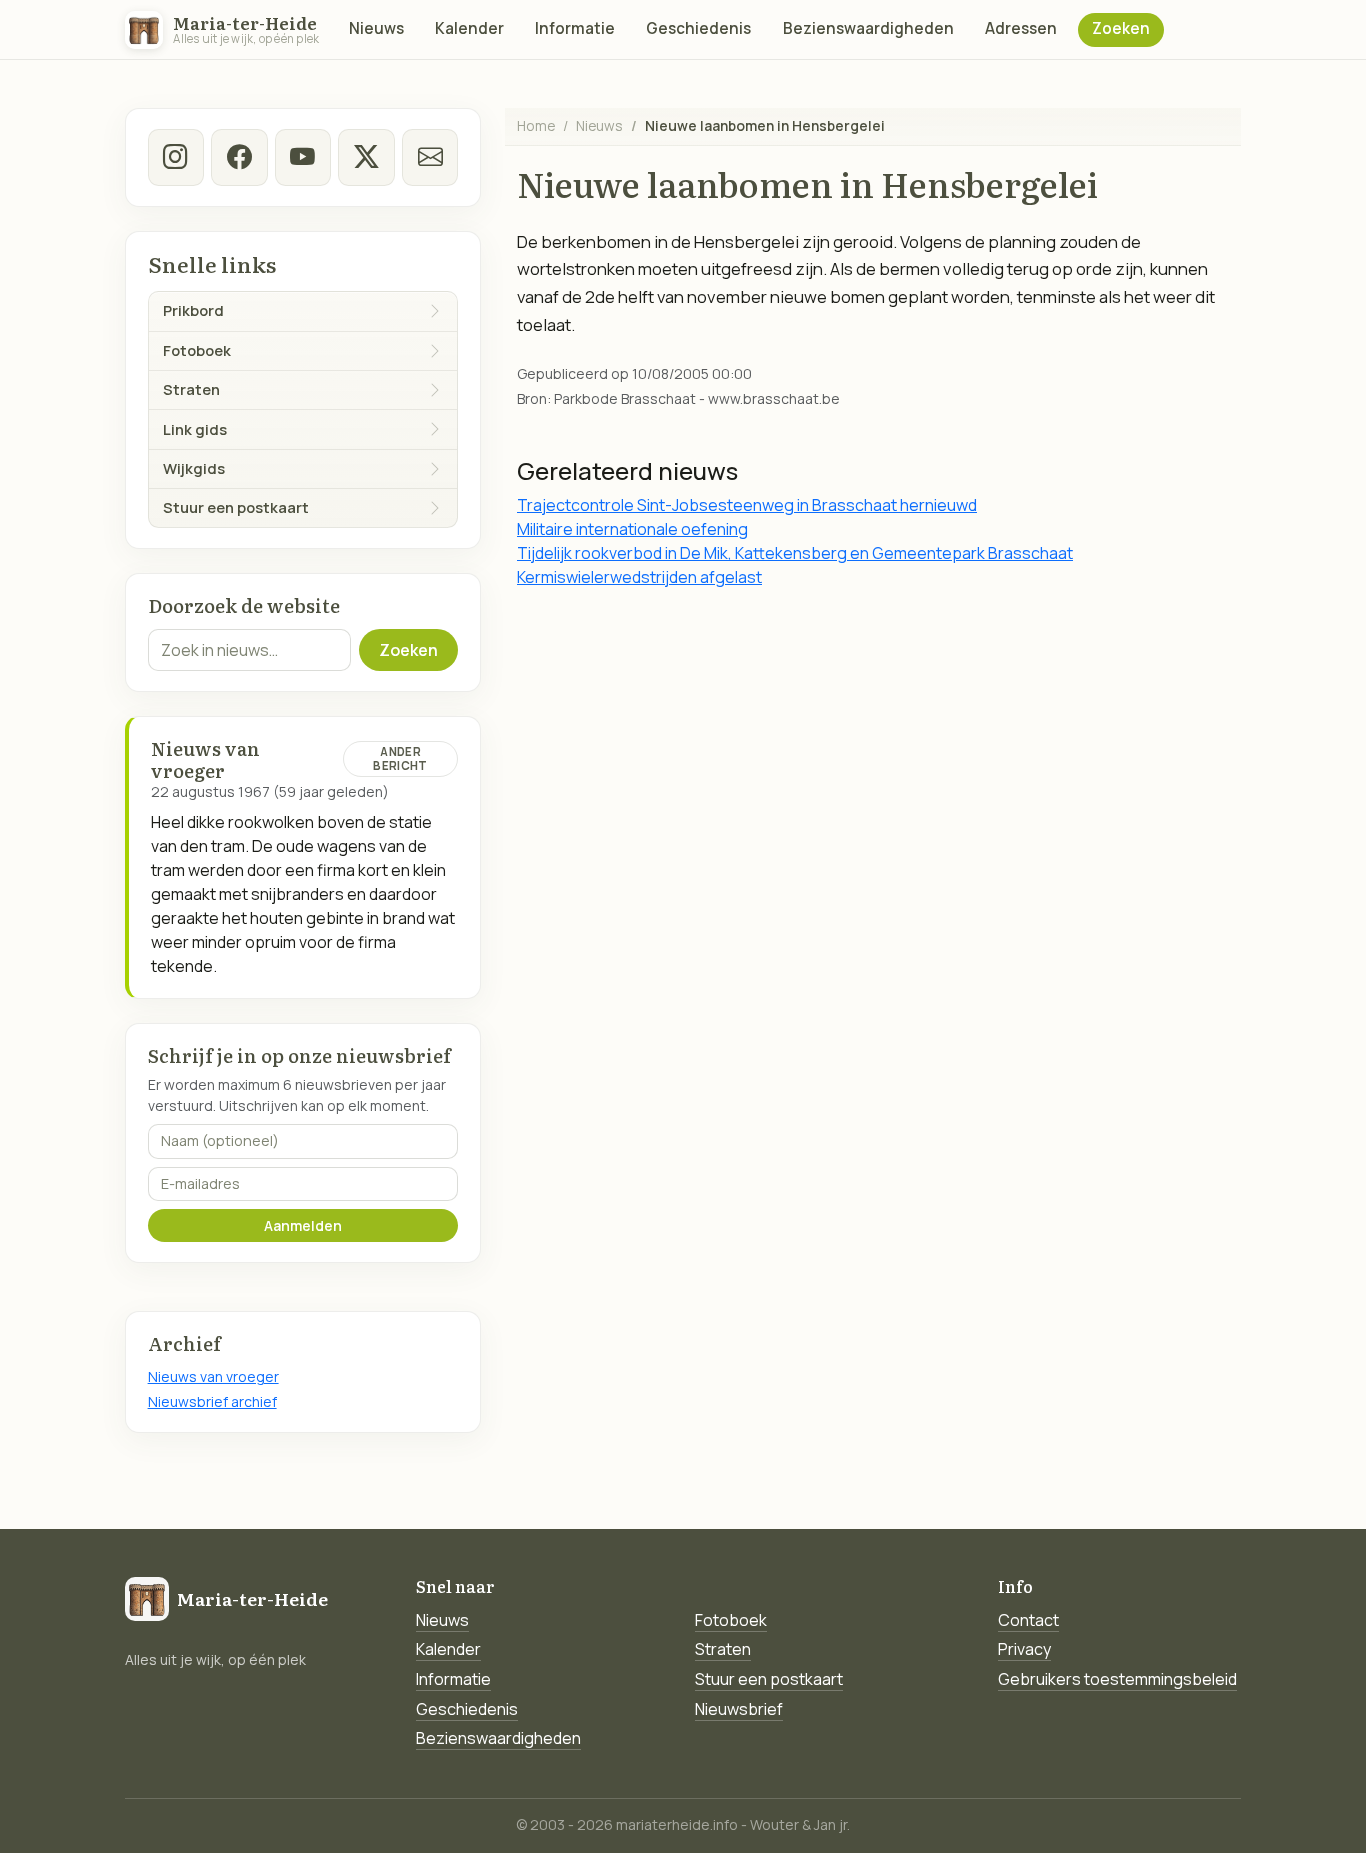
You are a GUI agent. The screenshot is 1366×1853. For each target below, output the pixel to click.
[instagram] (176, 157)
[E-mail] (430, 157)
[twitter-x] (366, 157)
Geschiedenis (698, 28)
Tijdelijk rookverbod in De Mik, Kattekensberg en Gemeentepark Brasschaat (795, 553)
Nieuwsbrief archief (212, 1401)
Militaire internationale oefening (632, 529)
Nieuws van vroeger (213, 1376)
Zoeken (1121, 28)
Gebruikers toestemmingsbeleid (1117, 1679)
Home (536, 125)
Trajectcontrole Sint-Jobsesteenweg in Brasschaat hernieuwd (747, 505)
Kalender (469, 28)
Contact (1028, 1620)
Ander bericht (400, 758)
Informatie (575, 28)
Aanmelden (303, 1225)
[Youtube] (303, 157)
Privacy (1024, 1649)
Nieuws (376, 28)
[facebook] (239, 157)
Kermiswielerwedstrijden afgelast (639, 577)
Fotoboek (731, 1620)
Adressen (1021, 28)
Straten (723, 1649)
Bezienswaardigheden (868, 28)
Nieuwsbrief (739, 1709)
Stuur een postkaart (769, 1679)
